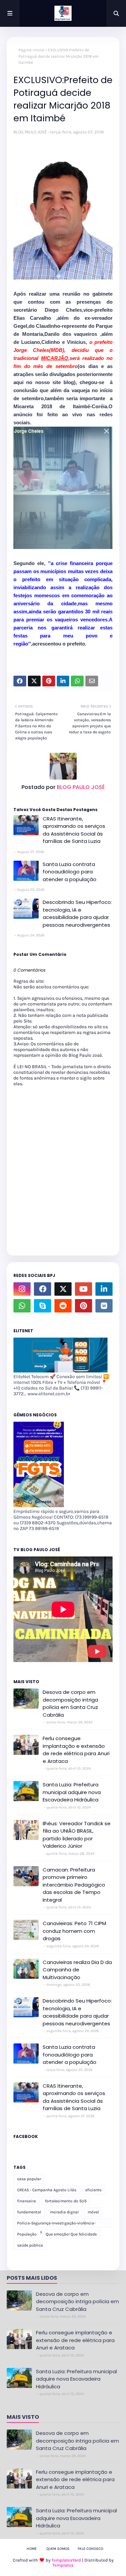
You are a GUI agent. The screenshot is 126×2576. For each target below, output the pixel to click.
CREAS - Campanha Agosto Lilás (47, 2190)
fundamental (29, 2212)
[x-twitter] (63, 1289)
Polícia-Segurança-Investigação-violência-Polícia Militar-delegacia (56, 2224)
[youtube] (83, 1289)
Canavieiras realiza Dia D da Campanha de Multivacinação (77, 1970)
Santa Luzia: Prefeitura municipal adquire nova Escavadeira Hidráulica (72, 1792)
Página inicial (31, 50)
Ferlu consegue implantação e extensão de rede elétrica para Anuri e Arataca (76, 1750)
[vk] (104, 1306)
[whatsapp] (22, 1306)
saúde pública (30, 2245)
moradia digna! (64, 2212)
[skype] (43, 1306)
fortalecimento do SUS (66, 2201)
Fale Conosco (90, 2549)
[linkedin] (104, 1289)
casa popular (29, 2179)
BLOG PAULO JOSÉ (30, 132)
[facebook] (43, 1289)
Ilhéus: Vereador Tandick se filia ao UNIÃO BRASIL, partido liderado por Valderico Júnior (77, 1835)
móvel (93, 2212)
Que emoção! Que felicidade (71, 2234)
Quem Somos (58, 2549)
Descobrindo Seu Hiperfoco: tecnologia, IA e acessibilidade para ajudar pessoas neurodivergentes (77, 913)
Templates (63, 2565)
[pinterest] (83, 1306)
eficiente (93, 2190)
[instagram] (22, 1289)
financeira (27, 2201)
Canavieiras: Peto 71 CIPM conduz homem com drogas (74, 1931)
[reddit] (63, 1306)
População (27, 2234)
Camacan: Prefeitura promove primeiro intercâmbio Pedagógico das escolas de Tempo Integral (74, 1885)
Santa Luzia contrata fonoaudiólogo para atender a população (70, 872)
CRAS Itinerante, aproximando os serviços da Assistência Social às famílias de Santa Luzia (74, 830)
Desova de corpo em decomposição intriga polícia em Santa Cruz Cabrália (70, 1703)
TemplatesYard (66, 2560)
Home (32, 2549)
